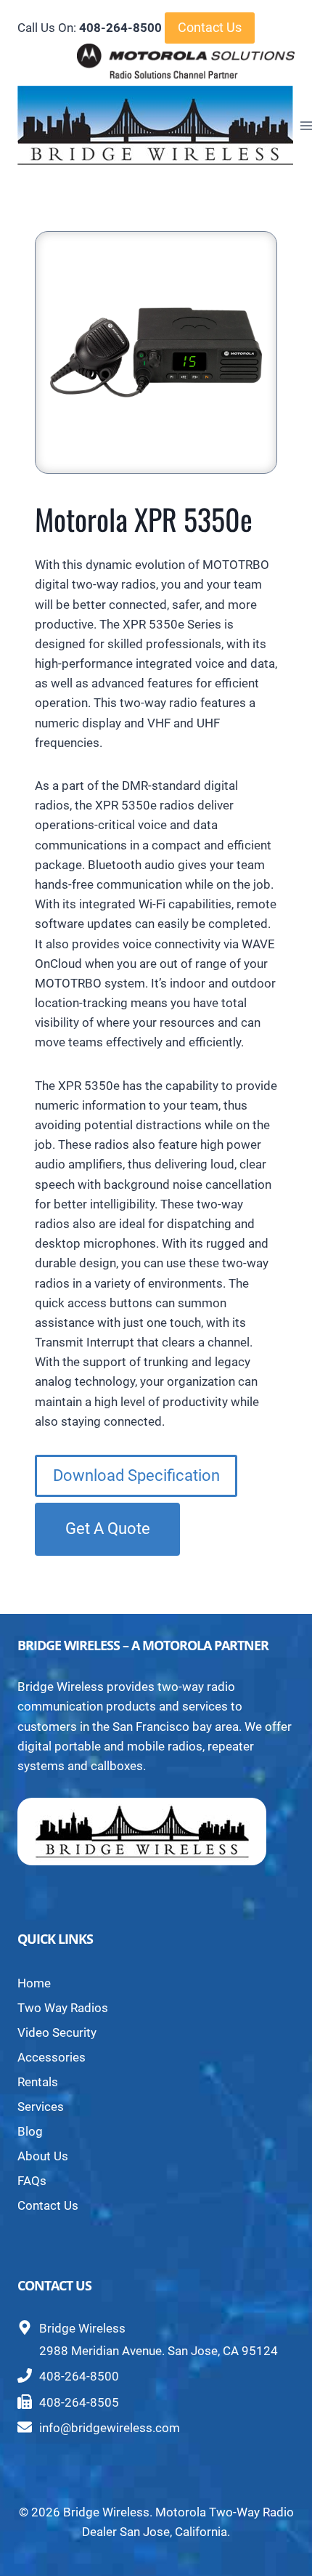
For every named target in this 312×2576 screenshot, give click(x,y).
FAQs (32, 2181)
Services (41, 2107)
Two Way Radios (63, 2008)
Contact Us (210, 27)
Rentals (38, 2082)
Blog (30, 2131)
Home (34, 1983)
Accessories (52, 2057)
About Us (43, 2156)
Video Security (57, 2032)
